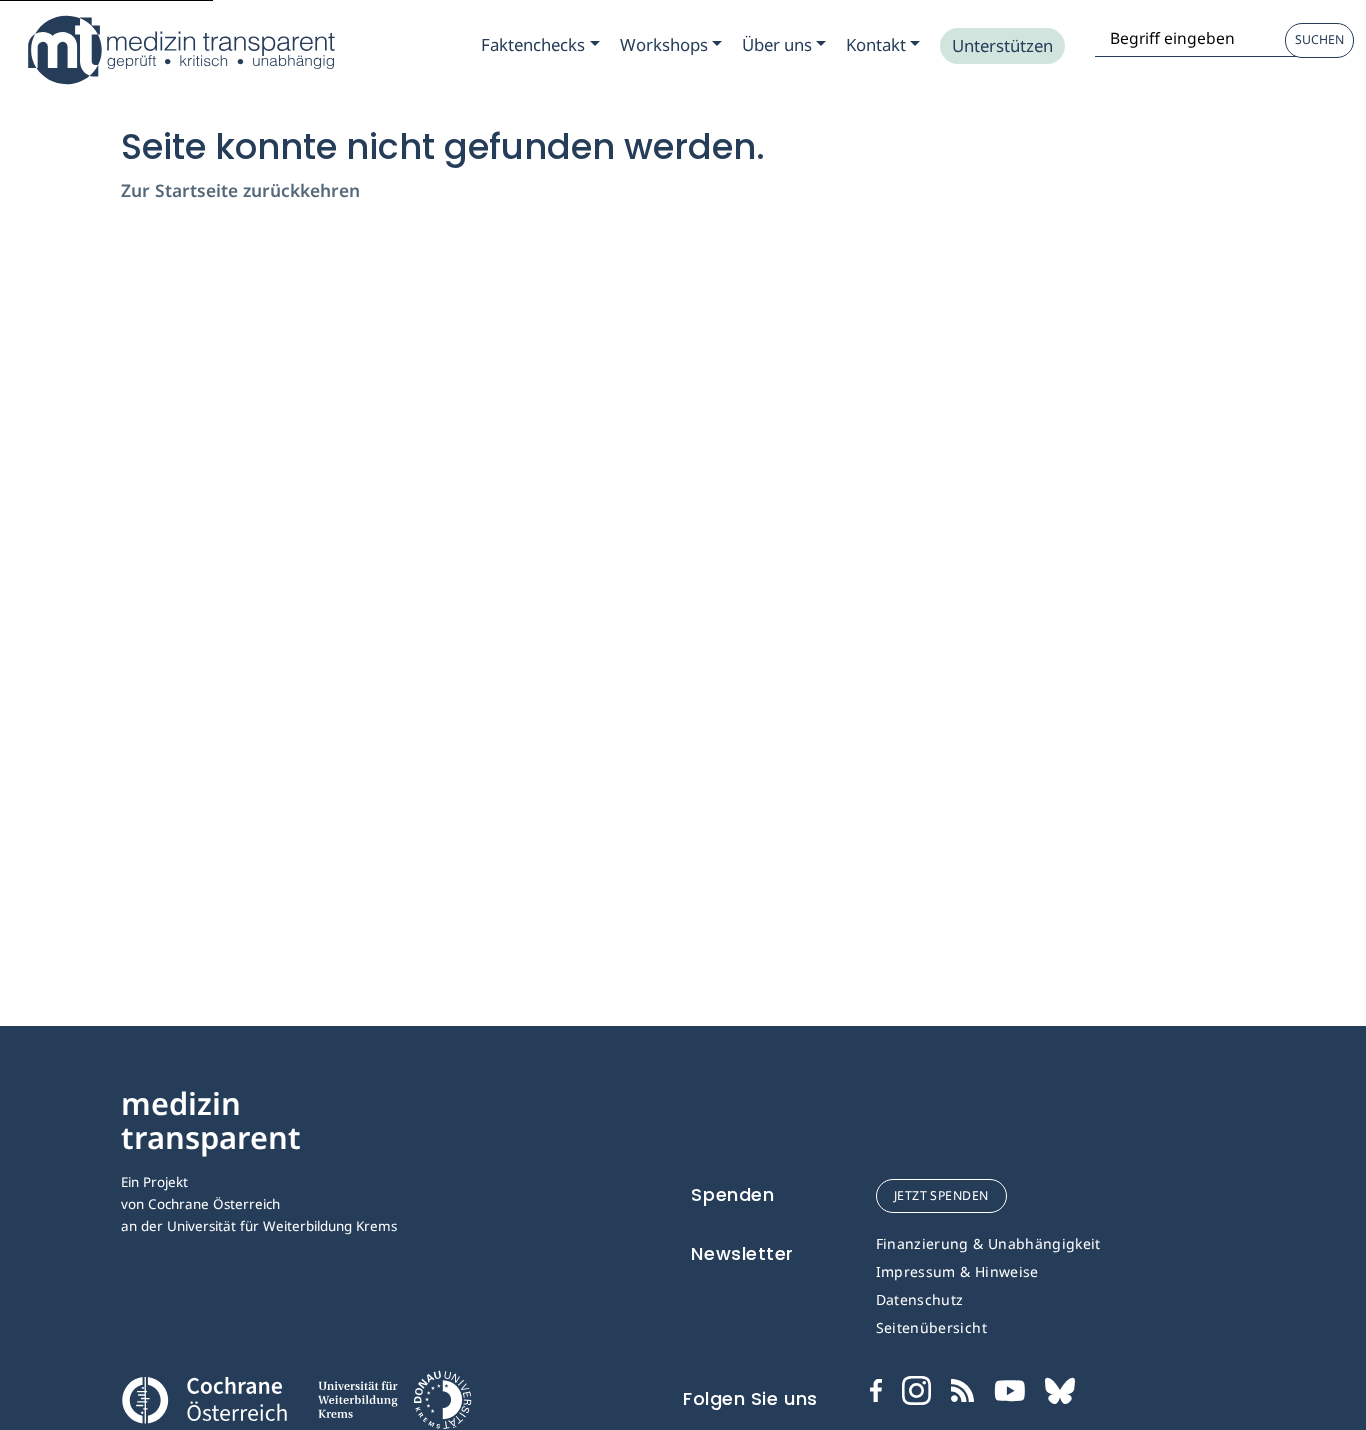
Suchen (1319, 39)
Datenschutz (920, 1299)
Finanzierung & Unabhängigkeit (988, 1243)
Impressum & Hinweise (957, 1271)
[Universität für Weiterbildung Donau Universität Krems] (394, 1406)
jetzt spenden (941, 1195)
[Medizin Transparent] (180, 50)
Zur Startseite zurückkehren (240, 190)
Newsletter (742, 1253)
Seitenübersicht (931, 1327)
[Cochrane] (204, 1398)
